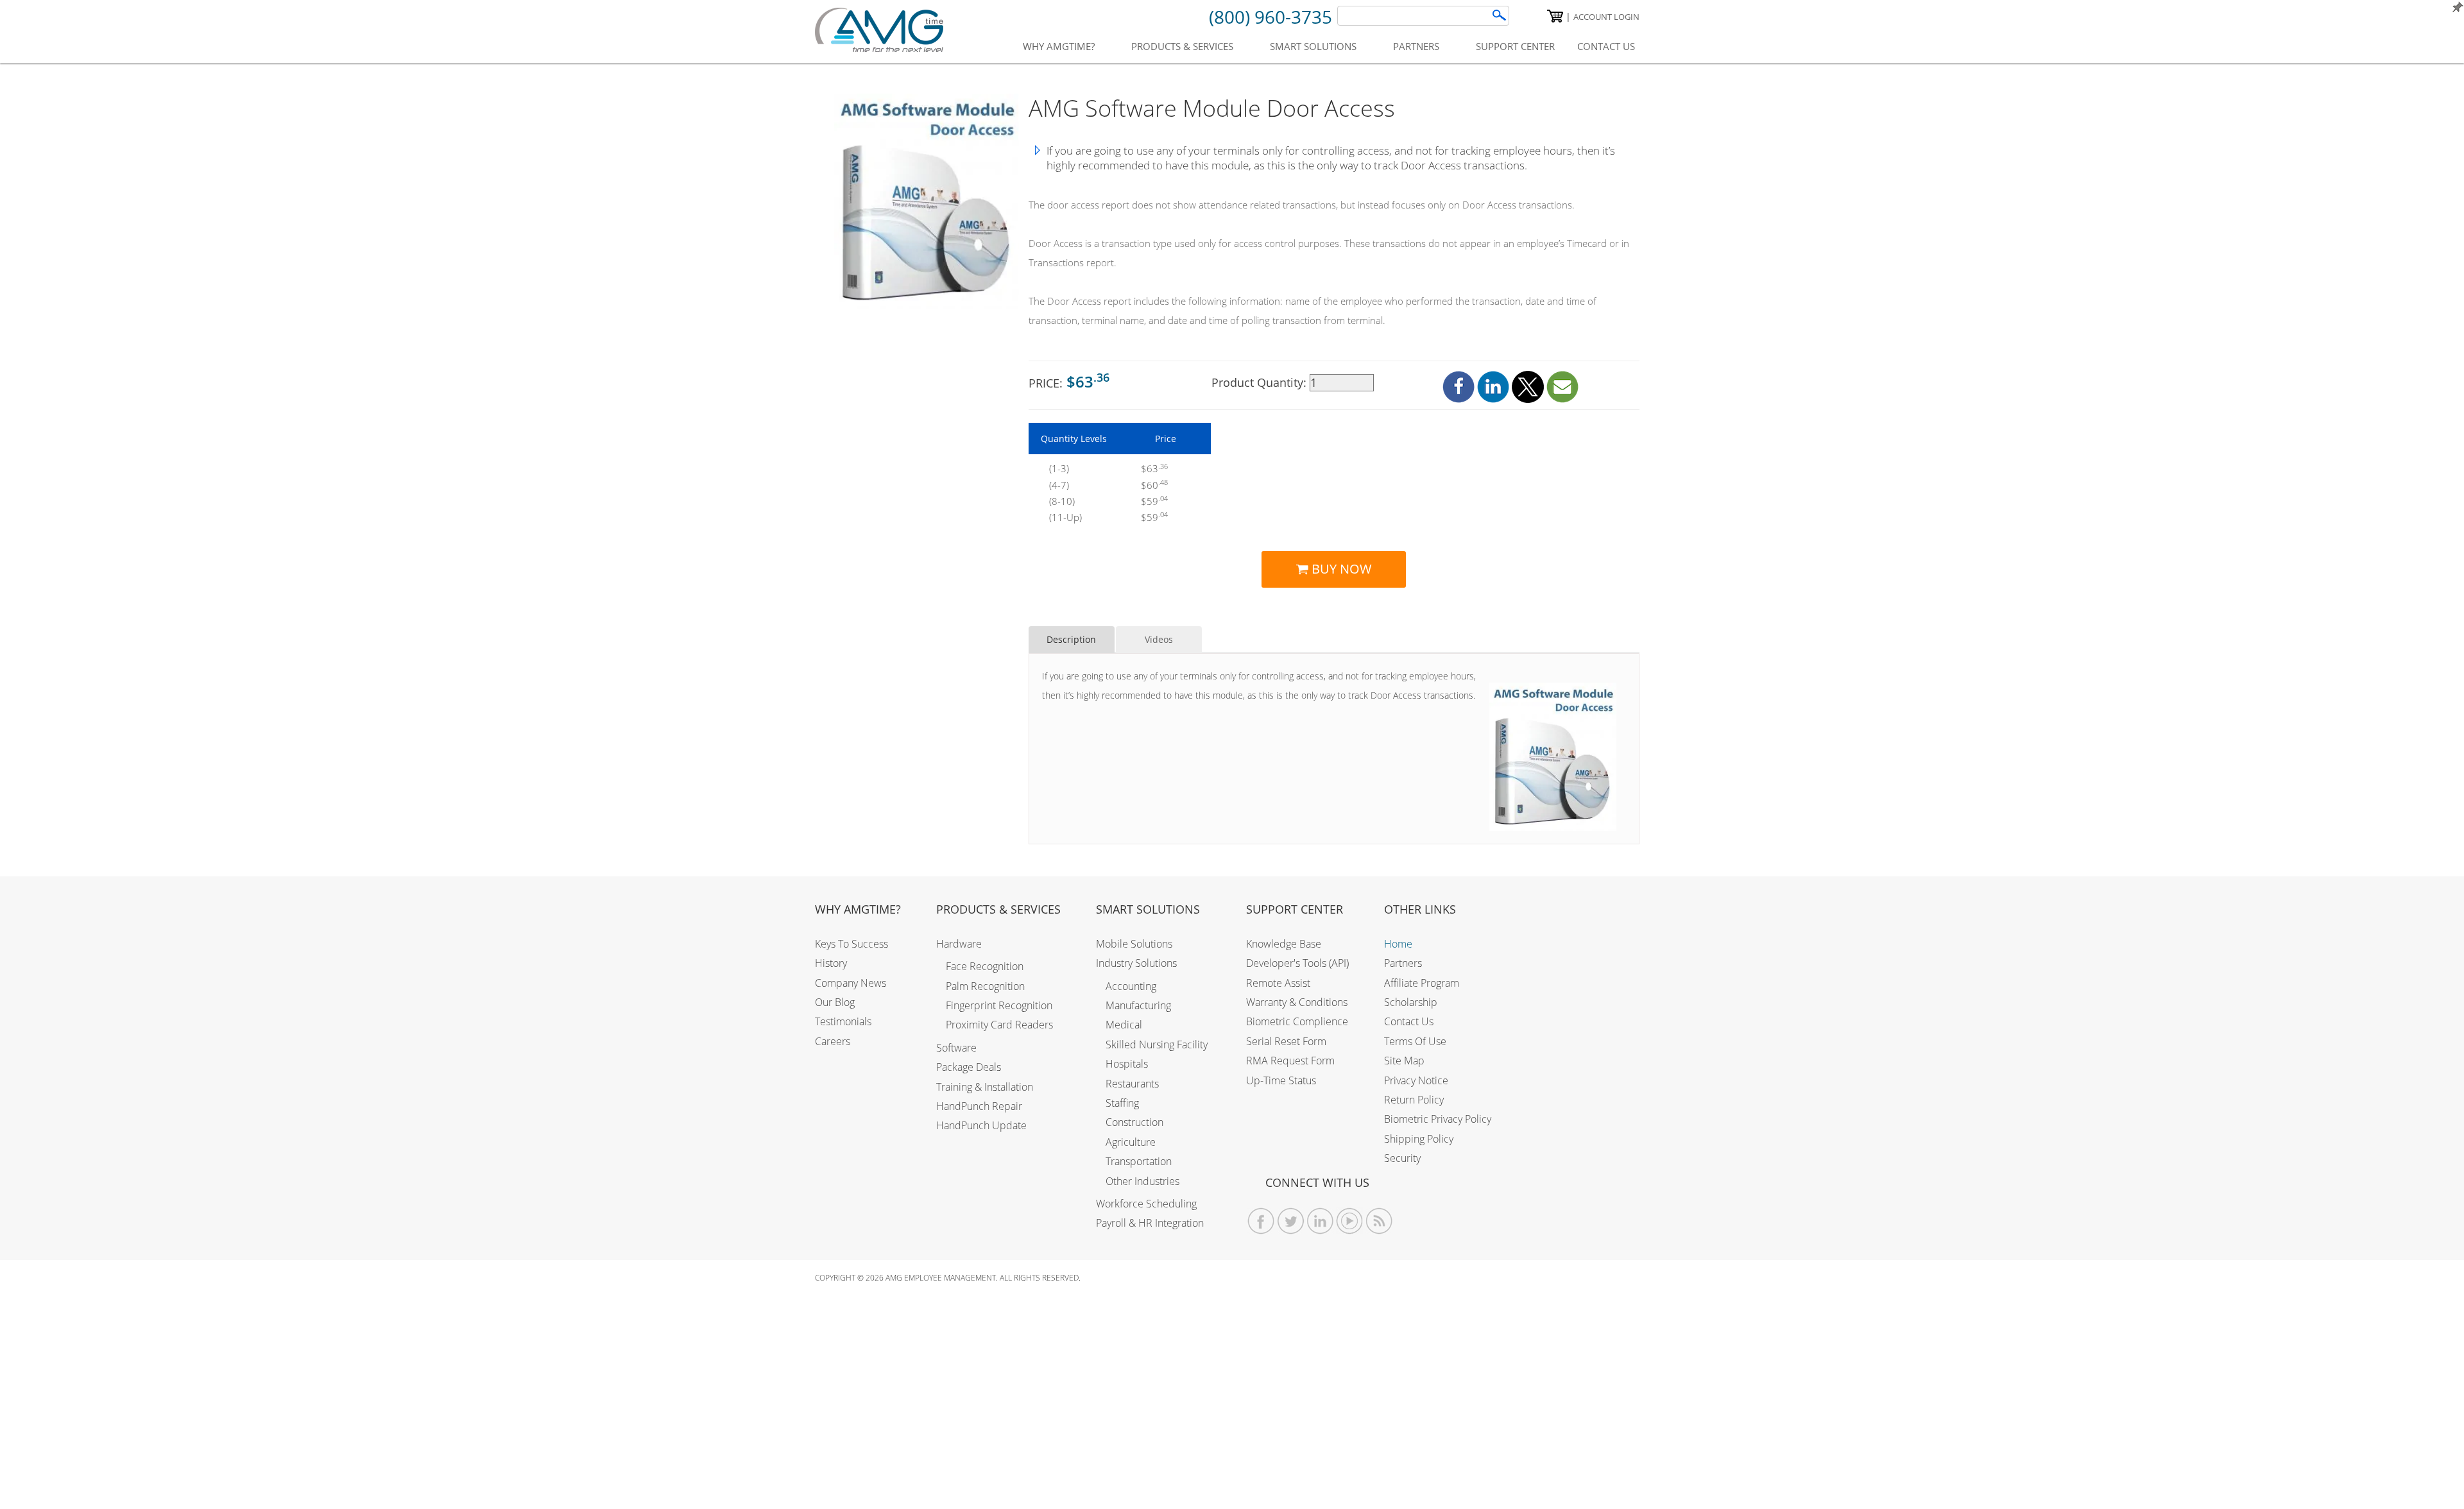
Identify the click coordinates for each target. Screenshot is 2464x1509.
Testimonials (843, 1021)
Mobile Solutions (1134, 944)
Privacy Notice (1416, 1080)
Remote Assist (1278, 983)
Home (1398, 944)
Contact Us (1409, 1021)
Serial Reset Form (1286, 1041)
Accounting (1131, 986)
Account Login (1606, 17)
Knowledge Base (1284, 944)
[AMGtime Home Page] (879, 30)
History (831, 963)
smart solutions (1313, 46)
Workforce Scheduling (1146, 1204)
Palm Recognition (985, 986)
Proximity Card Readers (999, 1025)
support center (1515, 46)
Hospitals (1127, 1064)
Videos (1159, 639)
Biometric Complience (1297, 1021)
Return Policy (1414, 1100)
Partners (1403, 963)
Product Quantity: (1261, 382)
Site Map (1404, 1061)
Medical (1124, 1025)
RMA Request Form (1290, 1061)
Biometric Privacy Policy (1438, 1119)
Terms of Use (1415, 1041)
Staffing (1122, 1103)
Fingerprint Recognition (999, 1005)
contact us (1606, 46)
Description (1071, 639)
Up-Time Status (1281, 1080)
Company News (851, 983)
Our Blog (835, 1002)
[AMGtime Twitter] (1291, 1221)
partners (1416, 46)
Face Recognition (985, 966)
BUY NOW (1340, 569)
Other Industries (1142, 1181)
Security (1402, 1158)
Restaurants (1132, 1084)
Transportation (1139, 1161)
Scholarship (1411, 1002)
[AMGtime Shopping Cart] (1555, 16)
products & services (1182, 46)
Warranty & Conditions (1297, 1002)
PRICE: (1069, 381)
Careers (833, 1041)
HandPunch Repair (979, 1106)
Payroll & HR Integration (1150, 1223)
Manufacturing (1138, 1005)
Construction (1134, 1122)
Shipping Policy (1419, 1139)
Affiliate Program (1422, 983)
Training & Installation (985, 1087)
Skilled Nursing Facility (1157, 1044)
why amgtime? (1059, 46)
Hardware (959, 944)
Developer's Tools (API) (1297, 963)
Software (956, 1048)
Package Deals (969, 1067)
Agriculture (1131, 1142)
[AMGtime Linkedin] (1320, 1221)
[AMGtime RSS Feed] (1379, 1221)
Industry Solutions (1136, 963)
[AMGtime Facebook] (1261, 1221)
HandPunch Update (981, 1125)
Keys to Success (851, 944)
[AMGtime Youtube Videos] (1350, 1221)
